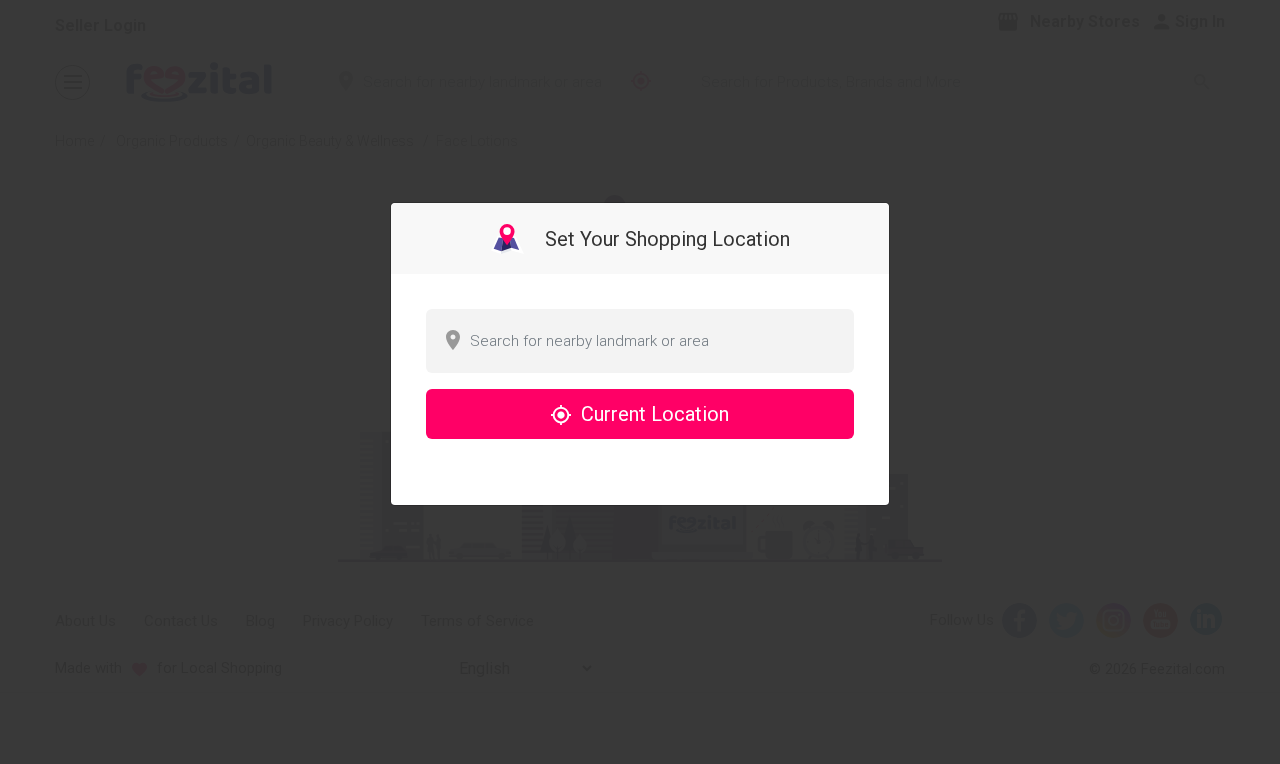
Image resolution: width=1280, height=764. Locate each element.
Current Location (652, 414)
